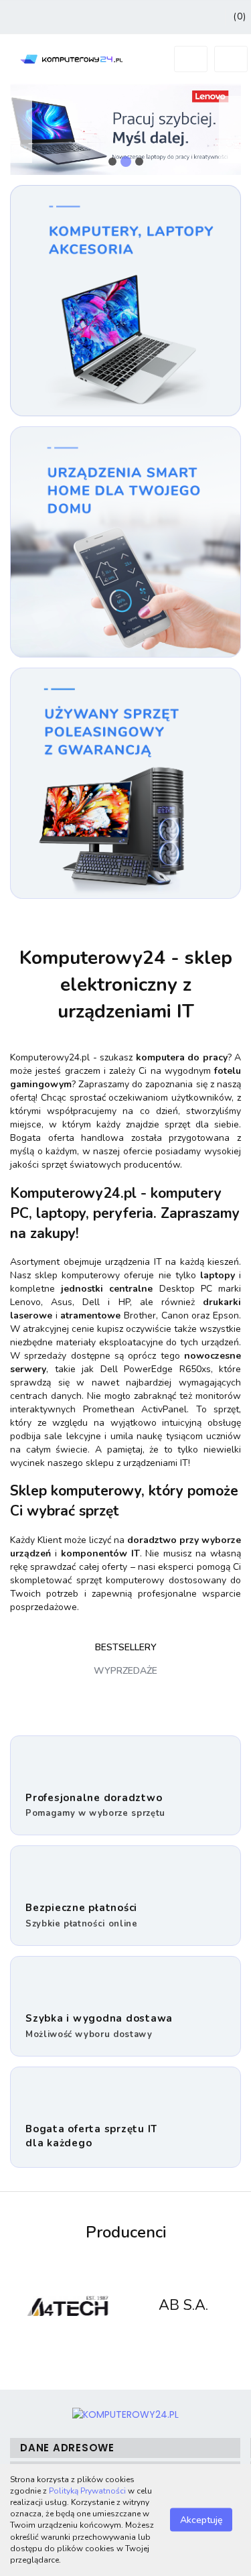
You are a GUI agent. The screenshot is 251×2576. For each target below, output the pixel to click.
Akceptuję (201, 2520)
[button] (125, 2448)
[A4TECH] (68, 2306)
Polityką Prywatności (87, 2491)
